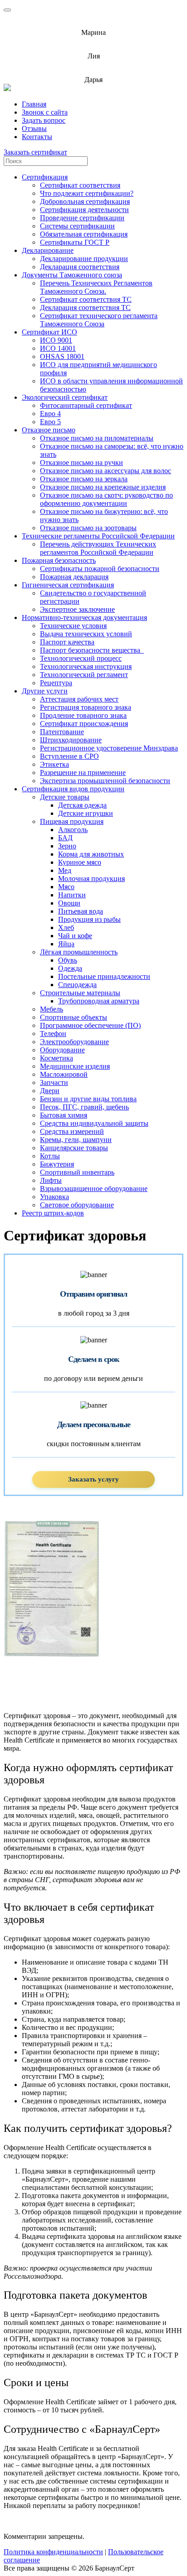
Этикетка (54, 764)
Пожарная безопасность (59, 560)
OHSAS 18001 (62, 356)
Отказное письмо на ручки (81, 462)
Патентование (62, 732)
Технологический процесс (81, 658)
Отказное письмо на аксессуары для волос (106, 471)
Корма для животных (91, 854)
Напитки (72, 895)
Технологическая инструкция (86, 666)
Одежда (70, 968)
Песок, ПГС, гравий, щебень (84, 1107)
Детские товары (65, 797)
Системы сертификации (77, 226)
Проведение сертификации (82, 218)
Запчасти (54, 1082)
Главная (34, 104)
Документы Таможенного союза (72, 275)
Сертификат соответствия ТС (86, 299)
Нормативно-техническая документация (84, 617)
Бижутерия (57, 1164)
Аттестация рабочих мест (79, 699)
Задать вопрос (44, 120)
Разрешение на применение (83, 772)
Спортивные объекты (74, 1017)
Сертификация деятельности (84, 210)
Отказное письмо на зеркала (84, 479)
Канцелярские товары (74, 1148)
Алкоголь (73, 830)
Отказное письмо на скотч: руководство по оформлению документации (106, 499)
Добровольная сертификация (85, 201)
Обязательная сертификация (84, 234)
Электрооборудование (74, 1042)
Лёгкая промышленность (79, 952)
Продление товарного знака (83, 715)
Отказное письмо (49, 430)
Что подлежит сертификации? (87, 193)
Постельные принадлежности (104, 976)
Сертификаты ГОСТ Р (75, 242)
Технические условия (73, 626)
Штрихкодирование (71, 740)
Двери (50, 1091)
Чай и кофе (75, 936)
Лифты (51, 1180)
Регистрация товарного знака (86, 707)
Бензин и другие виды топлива (88, 1099)
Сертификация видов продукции (73, 789)
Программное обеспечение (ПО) (90, 1025)
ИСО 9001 (56, 340)
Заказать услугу (93, 1479)
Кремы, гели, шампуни (76, 1140)
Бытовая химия (64, 1115)
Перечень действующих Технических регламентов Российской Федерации (98, 548)
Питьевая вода (81, 911)
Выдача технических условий (86, 634)
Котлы (50, 1156)
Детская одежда (82, 805)
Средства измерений (72, 1131)
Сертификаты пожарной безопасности (100, 569)
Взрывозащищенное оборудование (94, 1189)
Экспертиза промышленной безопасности (105, 781)
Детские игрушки (86, 813)
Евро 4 (50, 414)
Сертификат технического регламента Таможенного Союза (99, 320)
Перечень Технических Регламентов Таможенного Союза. (96, 287)
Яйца (66, 944)
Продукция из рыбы (89, 919)
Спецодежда (77, 985)
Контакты (37, 137)
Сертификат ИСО (49, 332)
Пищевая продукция (72, 821)
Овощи (69, 903)
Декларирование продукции (84, 259)
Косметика (57, 1058)
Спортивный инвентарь (77, 1172)
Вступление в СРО (69, 756)
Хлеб (66, 927)
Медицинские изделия (75, 1066)
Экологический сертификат (65, 397)
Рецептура (56, 683)
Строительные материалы (80, 993)
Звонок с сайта (45, 112)
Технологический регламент (84, 675)
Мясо (66, 887)
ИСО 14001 (58, 348)
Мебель (52, 1009)
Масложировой (64, 1074)
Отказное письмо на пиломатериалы (97, 438)
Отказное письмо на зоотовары (88, 528)
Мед (65, 870)
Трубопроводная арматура (99, 1001)
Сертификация (45, 177)
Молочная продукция (91, 879)
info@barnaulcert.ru (94, 25)
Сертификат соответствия (80, 185)
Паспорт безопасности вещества (92, 650)
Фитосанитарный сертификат (86, 405)
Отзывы (34, 128)
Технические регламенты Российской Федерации (98, 536)
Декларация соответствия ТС (85, 307)
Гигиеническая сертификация (68, 585)
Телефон (53, 1034)
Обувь (68, 960)
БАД (65, 838)
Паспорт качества (67, 642)
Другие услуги (45, 691)
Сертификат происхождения (84, 724)
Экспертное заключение (77, 609)
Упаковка (54, 1197)
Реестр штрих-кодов (53, 1213)
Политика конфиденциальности (53, 2552)
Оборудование (62, 1050)
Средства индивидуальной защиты (94, 1123)
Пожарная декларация (74, 577)
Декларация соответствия (80, 267)
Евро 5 (50, 422)
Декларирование (48, 250)
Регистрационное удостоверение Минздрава (109, 748)
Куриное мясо (80, 862)
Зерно (67, 846)
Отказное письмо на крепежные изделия (103, 487)
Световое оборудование (77, 1205)
